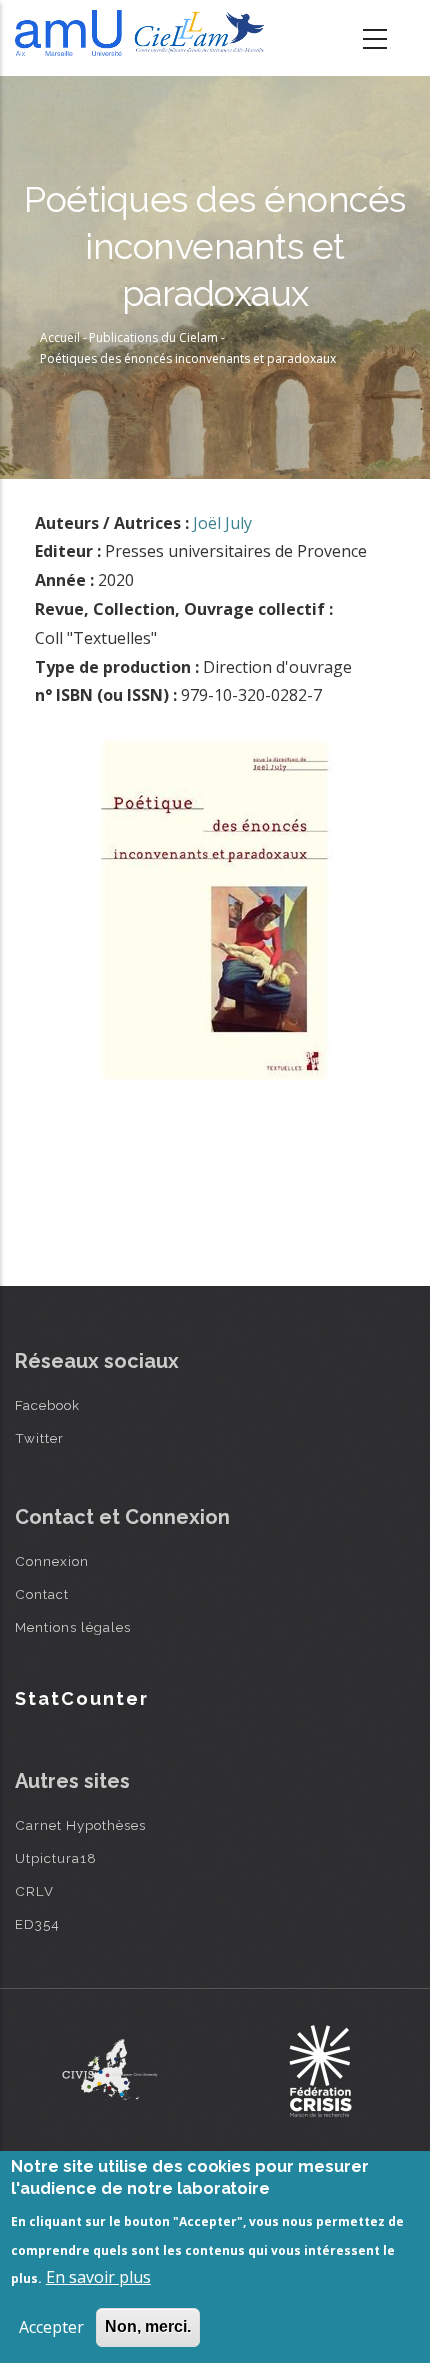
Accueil (60, 337)
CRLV (34, 1891)
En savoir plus (98, 2277)
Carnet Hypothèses (80, 1825)
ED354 (37, 1924)
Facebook (47, 1405)
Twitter (39, 1438)
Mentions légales (73, 1627)
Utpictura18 (56, 1858)
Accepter (51, 2327)
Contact (42, 1594)
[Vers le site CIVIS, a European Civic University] (110, 2069)
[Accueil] (143, 33)
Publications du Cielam (153, 337)
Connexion (52, 1561)
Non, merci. (148, 2326)
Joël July (222, 523)
